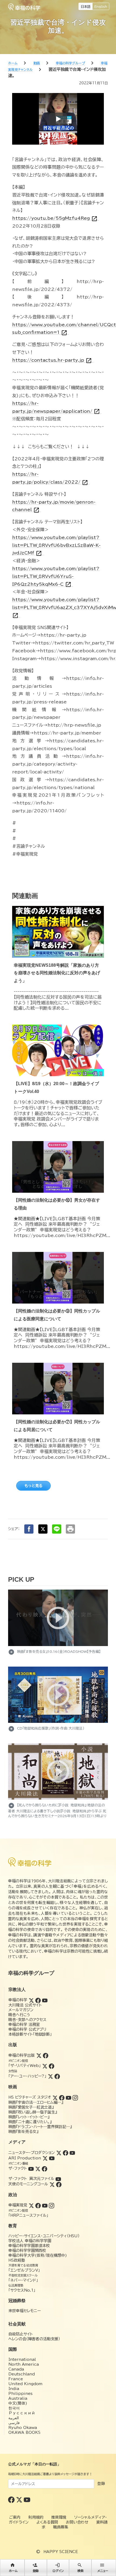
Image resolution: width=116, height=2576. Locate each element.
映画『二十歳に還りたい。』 (30, 2122)
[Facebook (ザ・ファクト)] (45, 2168)
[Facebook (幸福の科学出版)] (46, 2055)
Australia (18, 2398)
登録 (101, 2484)
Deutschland (22, 2374)
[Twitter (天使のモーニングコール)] (52, 2184)
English (101, 6)
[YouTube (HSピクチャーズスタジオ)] (69, 2097)
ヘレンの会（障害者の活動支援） (34, 2339)
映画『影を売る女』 (23, 2132)
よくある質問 (47, 2522)
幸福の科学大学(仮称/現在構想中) (38, 2255)
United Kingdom (25, 2384)
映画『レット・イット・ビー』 (29, 2117)
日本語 (86, 6)
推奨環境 (59, 2517)
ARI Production (25, 2158)
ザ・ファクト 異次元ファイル (31, 2179)
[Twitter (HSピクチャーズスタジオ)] (55, 2097)
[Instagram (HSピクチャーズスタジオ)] (75, 2097)
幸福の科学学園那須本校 (29, 2246)
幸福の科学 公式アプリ (27, 2029)
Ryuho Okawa (23, 2428)
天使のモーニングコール (28, 2184)
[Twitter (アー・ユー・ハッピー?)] (50, 2076)
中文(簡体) (18, 2403)
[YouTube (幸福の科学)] (45, 2000)
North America (24, 2364)
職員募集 (61, 2527)
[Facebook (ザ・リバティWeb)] (52, 2066)
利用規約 (36, 2517)
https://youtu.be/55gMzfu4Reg (55, 218)
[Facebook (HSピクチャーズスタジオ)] (62, 2097)
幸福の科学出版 (22, 2055)
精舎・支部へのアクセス (27, 2020)
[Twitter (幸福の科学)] (31, 2000)
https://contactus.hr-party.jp (52, 360)
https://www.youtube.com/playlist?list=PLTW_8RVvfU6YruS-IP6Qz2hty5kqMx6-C (56, 576)
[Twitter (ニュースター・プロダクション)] (59, 2153)
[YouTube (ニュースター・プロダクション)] (72, 2153)
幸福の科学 (18, 2000)
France (16, 2379)
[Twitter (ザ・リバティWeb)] (45, 2066)
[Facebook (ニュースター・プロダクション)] (66, 2153)
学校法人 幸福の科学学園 (30, 2241)
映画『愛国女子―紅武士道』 (31, 2107)
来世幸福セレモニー (25, 2311)
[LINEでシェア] (57, 1529)
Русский (22, 2413)
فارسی (14, 2423)
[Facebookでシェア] (29, 1529)
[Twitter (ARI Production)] (45, 2158)
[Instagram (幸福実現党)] (52, 2205)
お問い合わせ (77, 2522)
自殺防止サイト (21, 2334)
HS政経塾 (17, 2260)
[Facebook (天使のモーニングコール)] (59, 2184)
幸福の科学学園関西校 (27, 2251)
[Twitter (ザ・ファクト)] (38, 2168)
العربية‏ (14, 2418)
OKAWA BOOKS (24, 2432)
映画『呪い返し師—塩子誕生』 (33, 2112)
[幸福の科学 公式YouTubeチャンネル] (27, 2499)
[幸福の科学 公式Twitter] (20, 2499)
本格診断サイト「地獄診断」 (30, 2034)
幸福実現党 (18, 2205)
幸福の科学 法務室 (24, 2025)
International (22, 2359)
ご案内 (15, 2517)
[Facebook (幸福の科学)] (38, 2000)
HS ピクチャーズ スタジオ (30, 2097)
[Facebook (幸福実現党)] (38, 2205)
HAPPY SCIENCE (61, 2552)
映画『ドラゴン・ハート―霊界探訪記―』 (40, 2127)
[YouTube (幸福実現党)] (45, 2205)
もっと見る (33, 1486)
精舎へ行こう (19, 2015)
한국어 (14, 2408)
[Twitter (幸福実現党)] (31, 2205)
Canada (16, 2369)
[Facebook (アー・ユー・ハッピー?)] (57, 2076)
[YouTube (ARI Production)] (52, 2158)
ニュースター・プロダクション (32, 2153)
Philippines (21, 2394)
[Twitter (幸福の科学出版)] (39, 2055)
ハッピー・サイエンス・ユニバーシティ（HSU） (44, 2236)
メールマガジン (21, 2010)
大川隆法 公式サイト (25, 2005)
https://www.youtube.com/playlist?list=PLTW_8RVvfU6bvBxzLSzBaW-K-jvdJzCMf (56, 545)
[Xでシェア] (43, 1529)
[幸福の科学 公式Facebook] (12, 2499)
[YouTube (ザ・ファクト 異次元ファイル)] (58, 2179)
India (14, 2389)
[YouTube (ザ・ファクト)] (31, 2168)
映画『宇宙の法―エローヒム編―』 (36, 2102)
